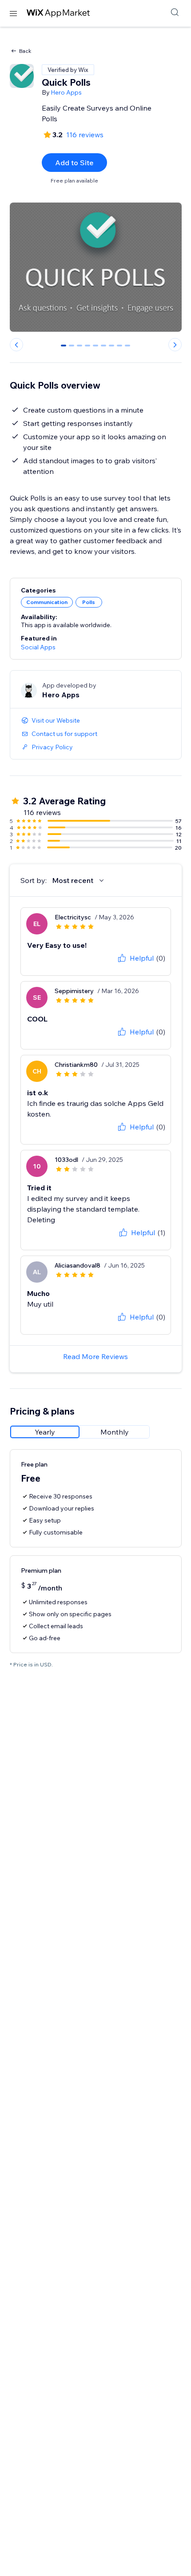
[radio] (45, 1432)
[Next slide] (175, 345)
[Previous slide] (16, 345)
